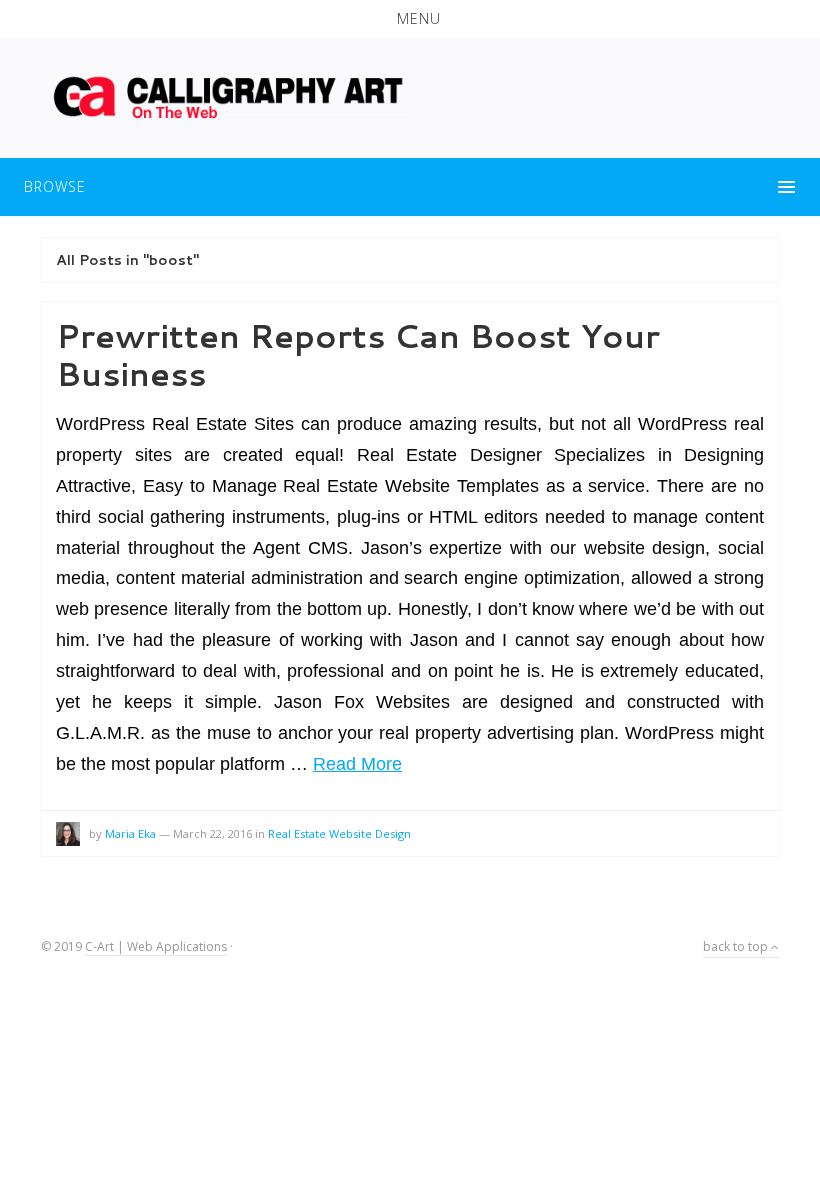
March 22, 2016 (212, 833)
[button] (410, 19)
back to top (737, 946)
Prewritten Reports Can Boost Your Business (358, 354)
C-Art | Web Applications (156, 946)
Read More (357, 764)
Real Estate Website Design (339, 833)
